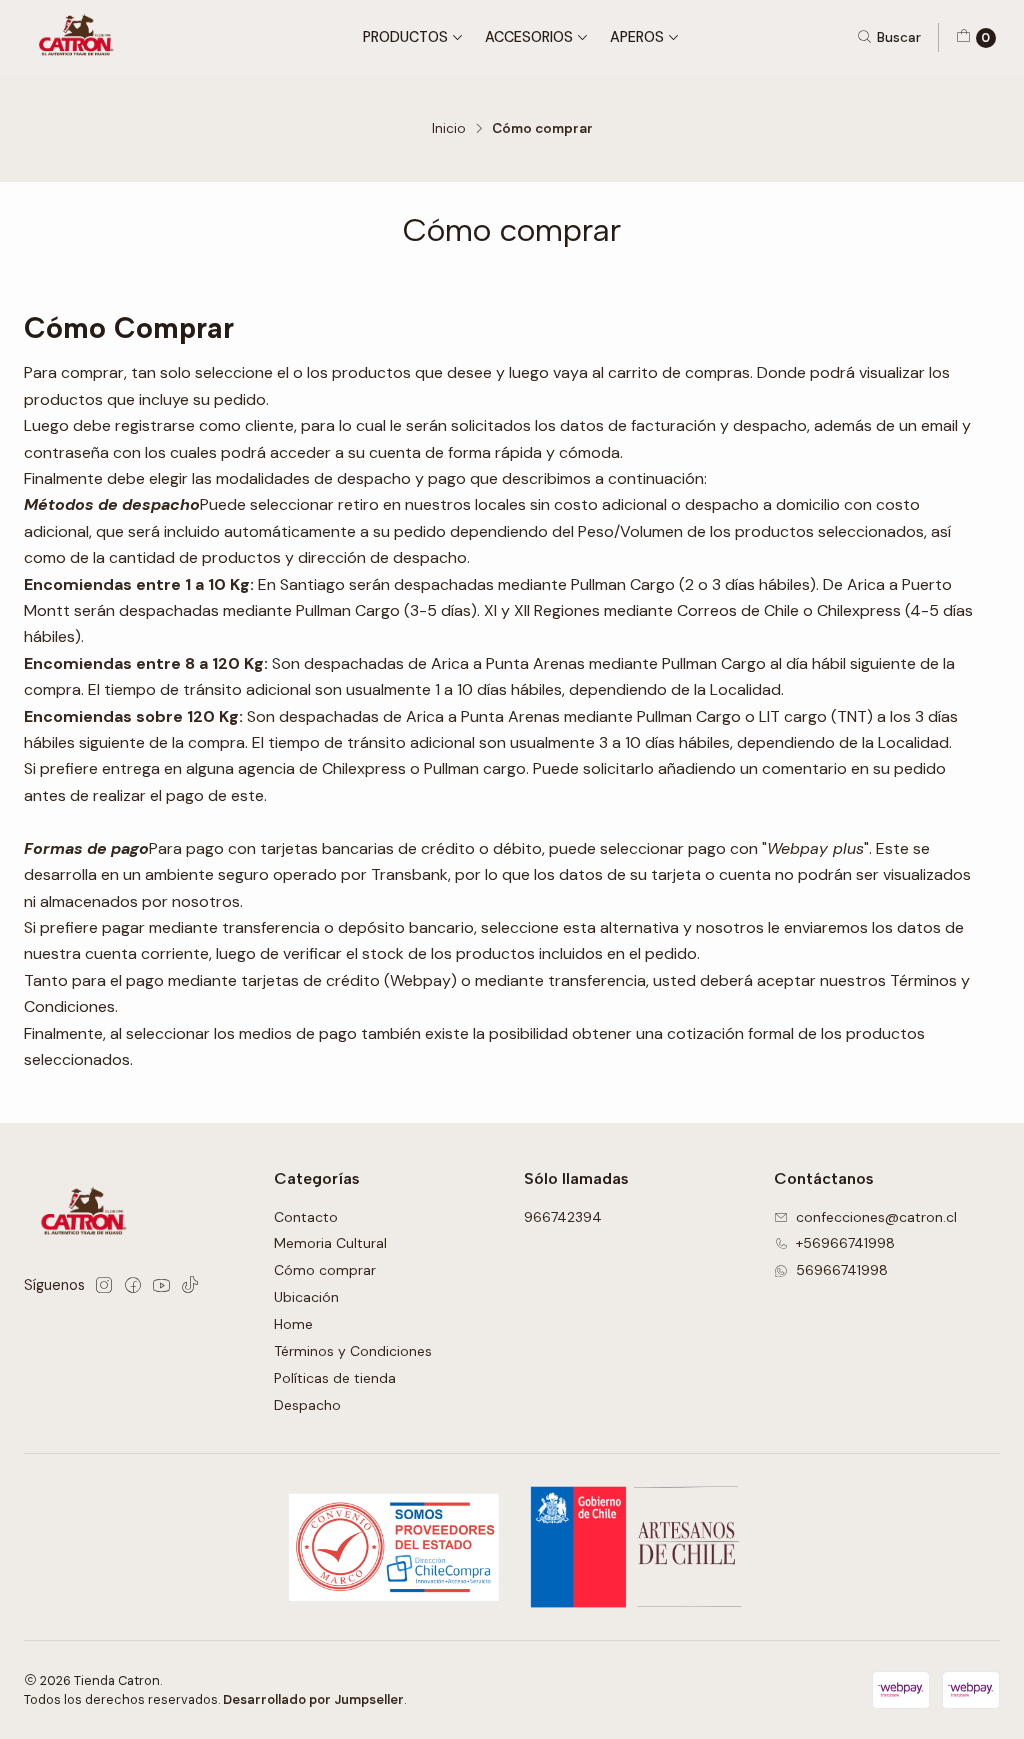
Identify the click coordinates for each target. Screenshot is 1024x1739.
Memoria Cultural (330, 1243)
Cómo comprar (325, 1270)
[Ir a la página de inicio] (79, 37)
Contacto (306, 1217)
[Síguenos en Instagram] (104, 1285)
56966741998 (842, 1270)
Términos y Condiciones (353, 1351)
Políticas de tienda (335, 1378)
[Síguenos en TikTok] (190, 1285)
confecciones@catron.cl (876, 1217)
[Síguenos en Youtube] (161, 1285)
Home (293, 1324)
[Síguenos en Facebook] (133, 1285)
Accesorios (529, 37)
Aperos (637, 37)
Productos (405, 37)
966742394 (563, 1217)
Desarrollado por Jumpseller (313, 1699)
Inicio (449, 129)
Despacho (307, 1405)
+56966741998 (845, 1243)
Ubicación (306, 1297)
